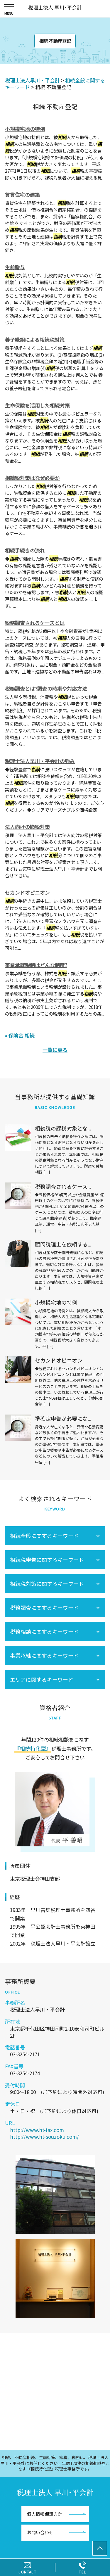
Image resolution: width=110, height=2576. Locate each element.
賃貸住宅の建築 (22, 195)
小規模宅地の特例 (25, 129)
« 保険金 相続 (20, 1035)
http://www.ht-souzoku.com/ (44, 2137)
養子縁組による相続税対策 (35, 339)
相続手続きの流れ (25, 550)
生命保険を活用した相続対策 (37, 405)
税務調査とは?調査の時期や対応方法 (46, 688)
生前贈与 (15, 267)
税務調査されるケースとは (35, 623)
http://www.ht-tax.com (37, 2130)
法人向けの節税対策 (27, 827)
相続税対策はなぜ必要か (32, 478)
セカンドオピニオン (27, 892)
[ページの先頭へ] (100, 2548)
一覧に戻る (55, 1050)
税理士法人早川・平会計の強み (40, 761)
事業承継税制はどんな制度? (36, 965)
